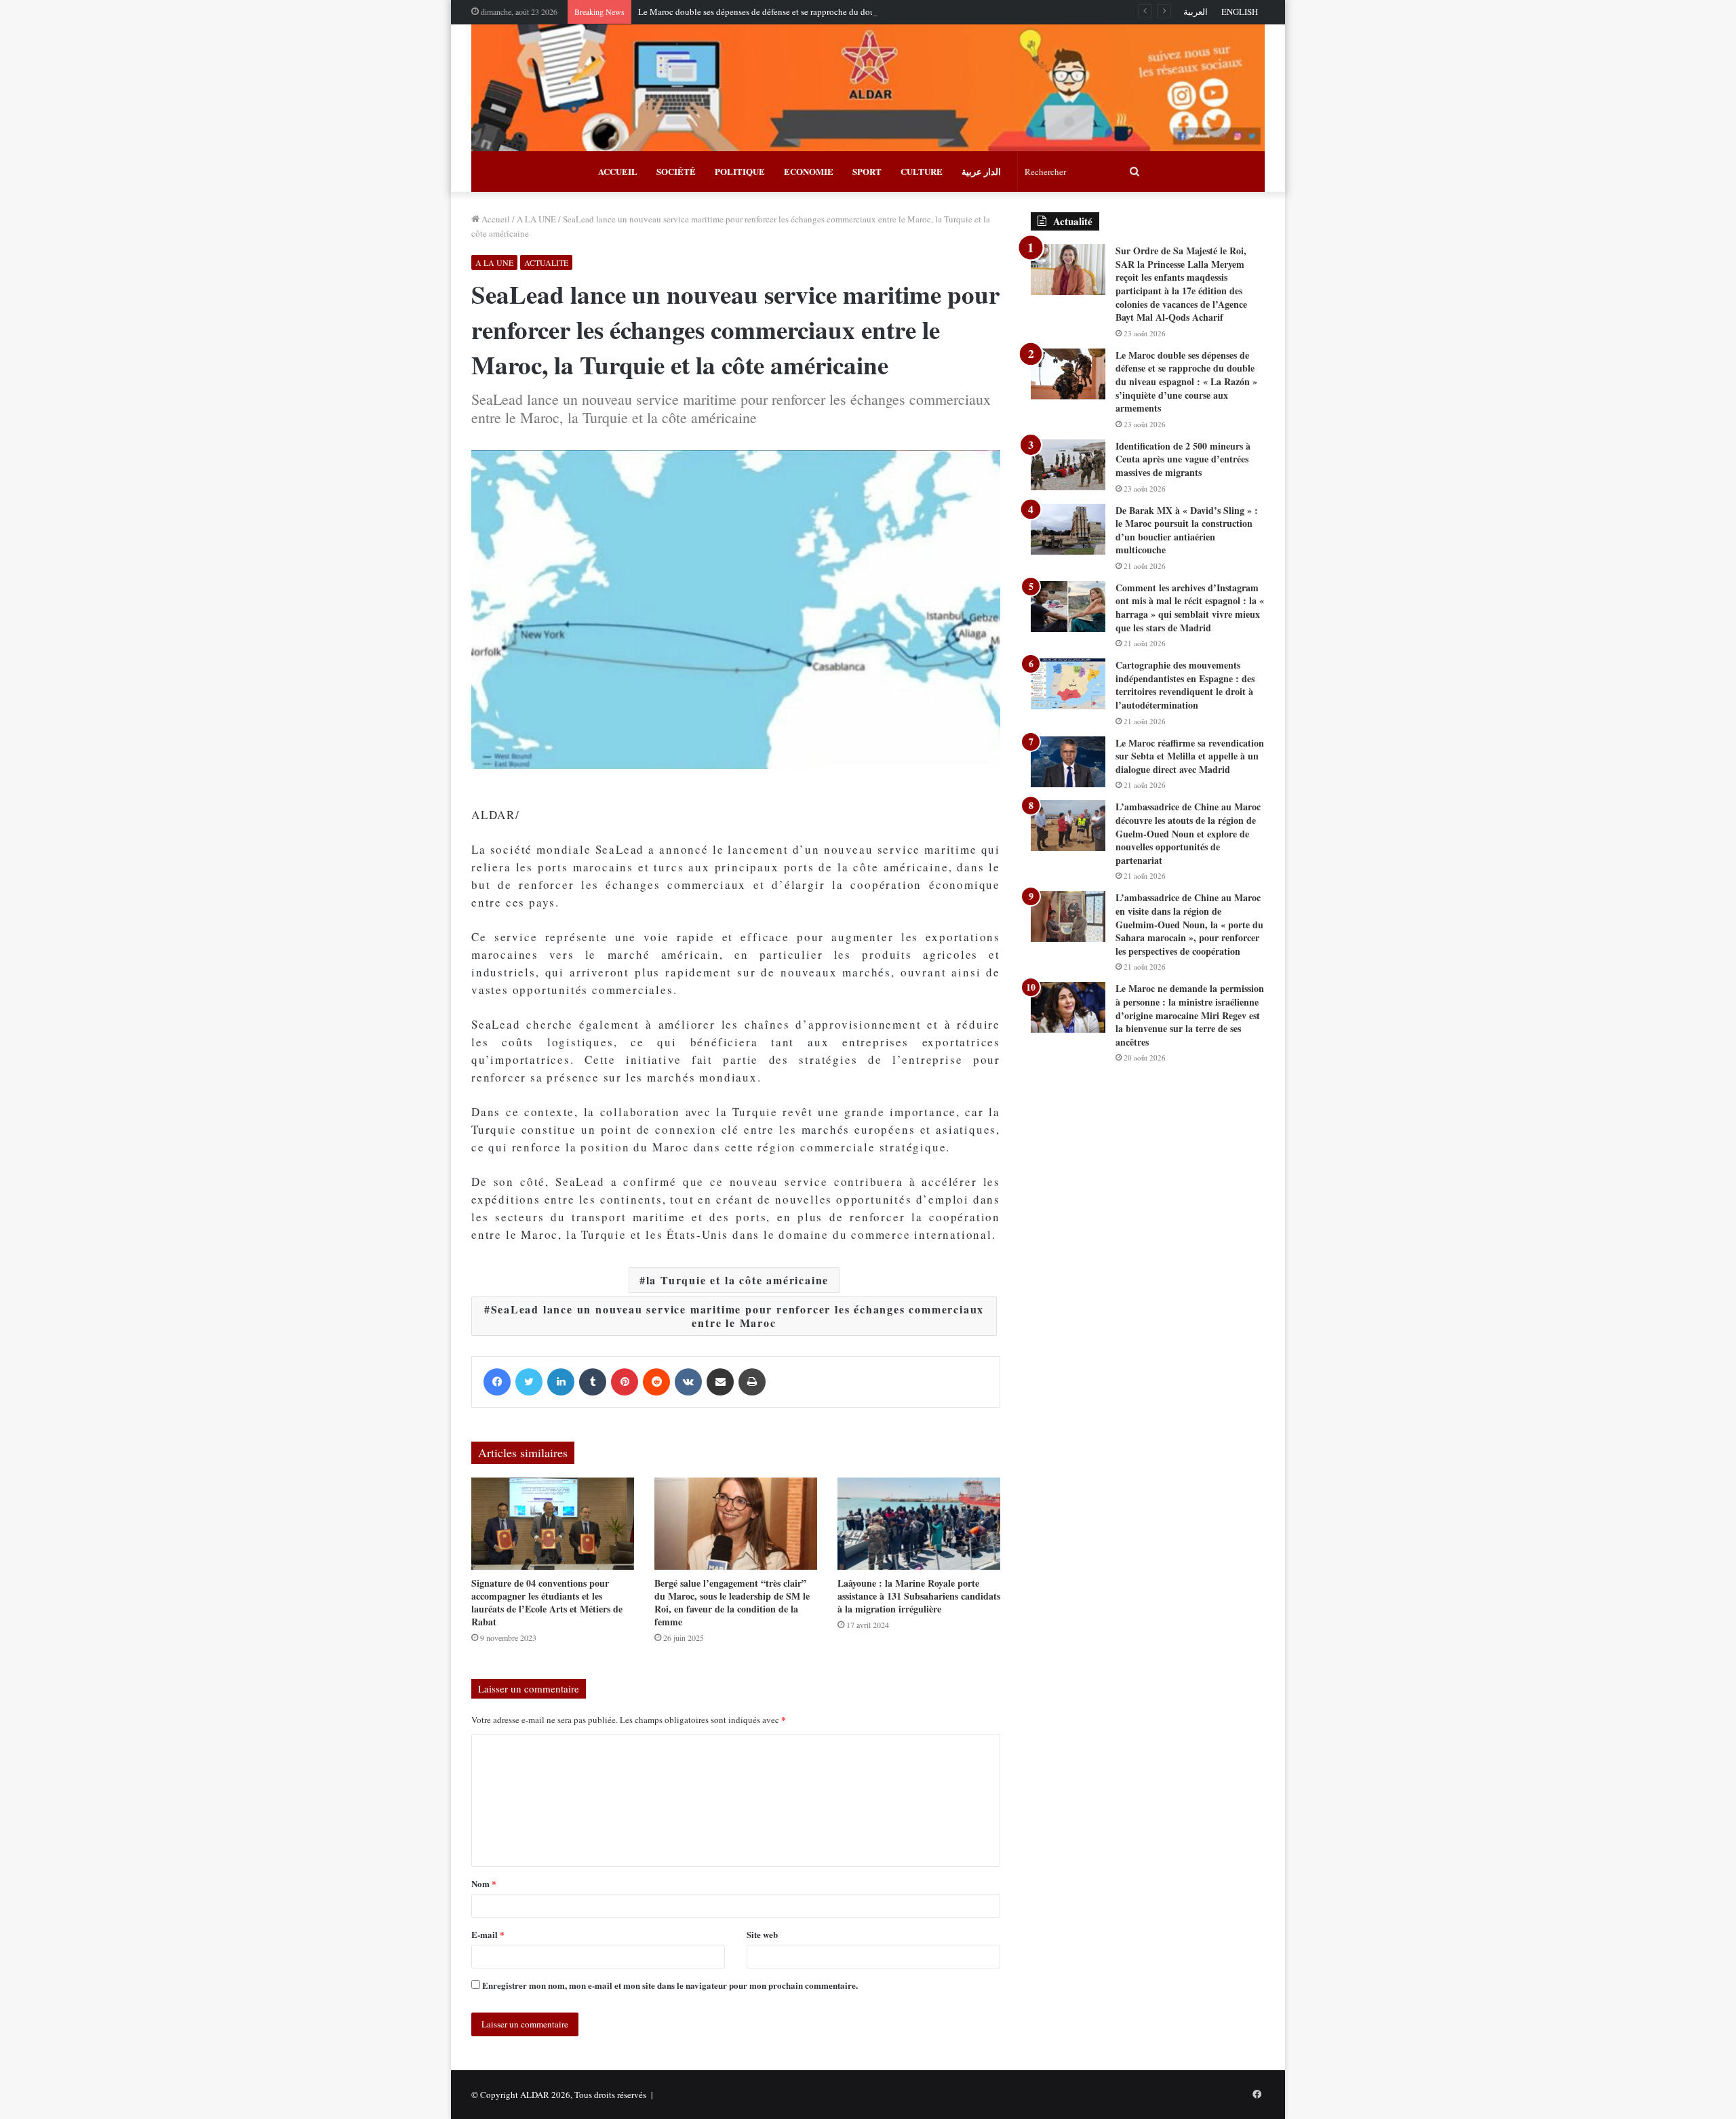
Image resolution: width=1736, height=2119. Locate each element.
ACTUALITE (546, 262)
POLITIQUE (740, 171)
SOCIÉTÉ (676, 171)
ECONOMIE (809, 171)
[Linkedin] (561, 1382)
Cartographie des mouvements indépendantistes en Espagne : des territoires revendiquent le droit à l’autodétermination (1185, 685)
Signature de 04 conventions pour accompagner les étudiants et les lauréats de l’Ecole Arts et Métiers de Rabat (547, 1602)
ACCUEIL (618, 171)
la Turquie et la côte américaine (738, 1280)
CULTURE (922, 171)
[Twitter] (529, 1382)
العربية (1196, 12)
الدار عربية (981, 171)
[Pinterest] (625, 1382)
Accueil (495, 219)
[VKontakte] (688, 1382)
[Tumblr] (593, 1382)
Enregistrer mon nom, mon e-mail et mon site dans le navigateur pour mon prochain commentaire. (670, 1985)
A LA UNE (536, 219)
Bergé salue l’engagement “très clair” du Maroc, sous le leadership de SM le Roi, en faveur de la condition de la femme (732, 1602)
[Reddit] (656, 1382)
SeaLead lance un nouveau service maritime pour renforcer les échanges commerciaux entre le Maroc (738, 1316)
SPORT (867, 171)
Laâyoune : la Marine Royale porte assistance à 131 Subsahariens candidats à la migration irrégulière (919, 1596)
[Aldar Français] (868, 88)
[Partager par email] (720, 1382)
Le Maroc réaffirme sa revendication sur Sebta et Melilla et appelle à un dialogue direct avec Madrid (1190, 756)
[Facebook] (497, 1382)
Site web (762, 1934)
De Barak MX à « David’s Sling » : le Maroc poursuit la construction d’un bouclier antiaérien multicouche (1187, 530)
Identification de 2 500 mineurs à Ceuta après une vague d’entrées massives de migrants (1183, 459)
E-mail (488, 1934)
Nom (484, 1883)
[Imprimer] (752, 1382)
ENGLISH (1240, 12)
